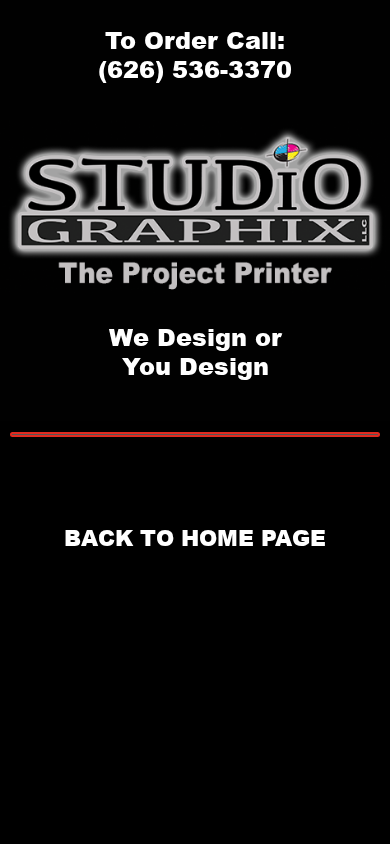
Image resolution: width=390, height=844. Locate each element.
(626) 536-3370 (195, 68)
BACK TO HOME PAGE (195, 537)
